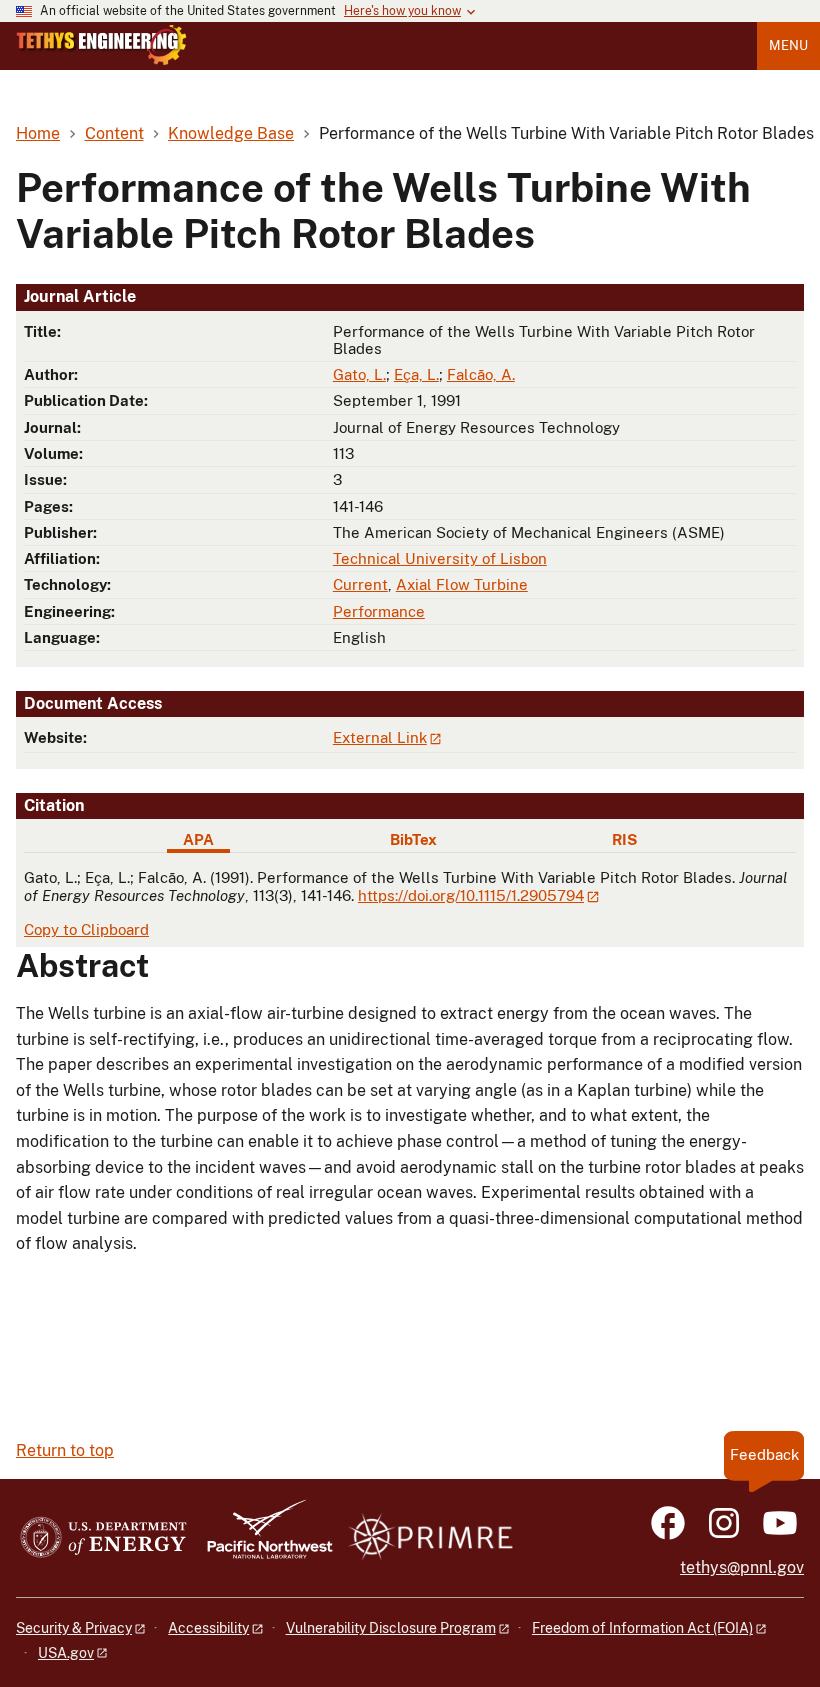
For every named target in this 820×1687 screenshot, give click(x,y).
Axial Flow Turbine (462, 584)
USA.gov (66, 1653)
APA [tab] (198, 839)
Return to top (65, 1450)
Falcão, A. (481, 374)
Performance (379, 611)
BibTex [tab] (413, 839)
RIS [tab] (624, 839)
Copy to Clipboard (86, 929)
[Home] (101, 45)
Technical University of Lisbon (440, 558)
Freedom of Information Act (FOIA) (642, 1628)
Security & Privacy (74, 1628)
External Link (380, 737)
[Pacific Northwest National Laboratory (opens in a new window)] (262, 1538)
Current (360, 584)
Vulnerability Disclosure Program (391, 1628)
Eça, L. (416, 374)
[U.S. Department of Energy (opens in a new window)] (103, 1538)
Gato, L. (359, 374)
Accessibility (208, 1628)
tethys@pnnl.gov (742, 1567)
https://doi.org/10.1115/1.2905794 (471, 895)
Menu (788, 45)
